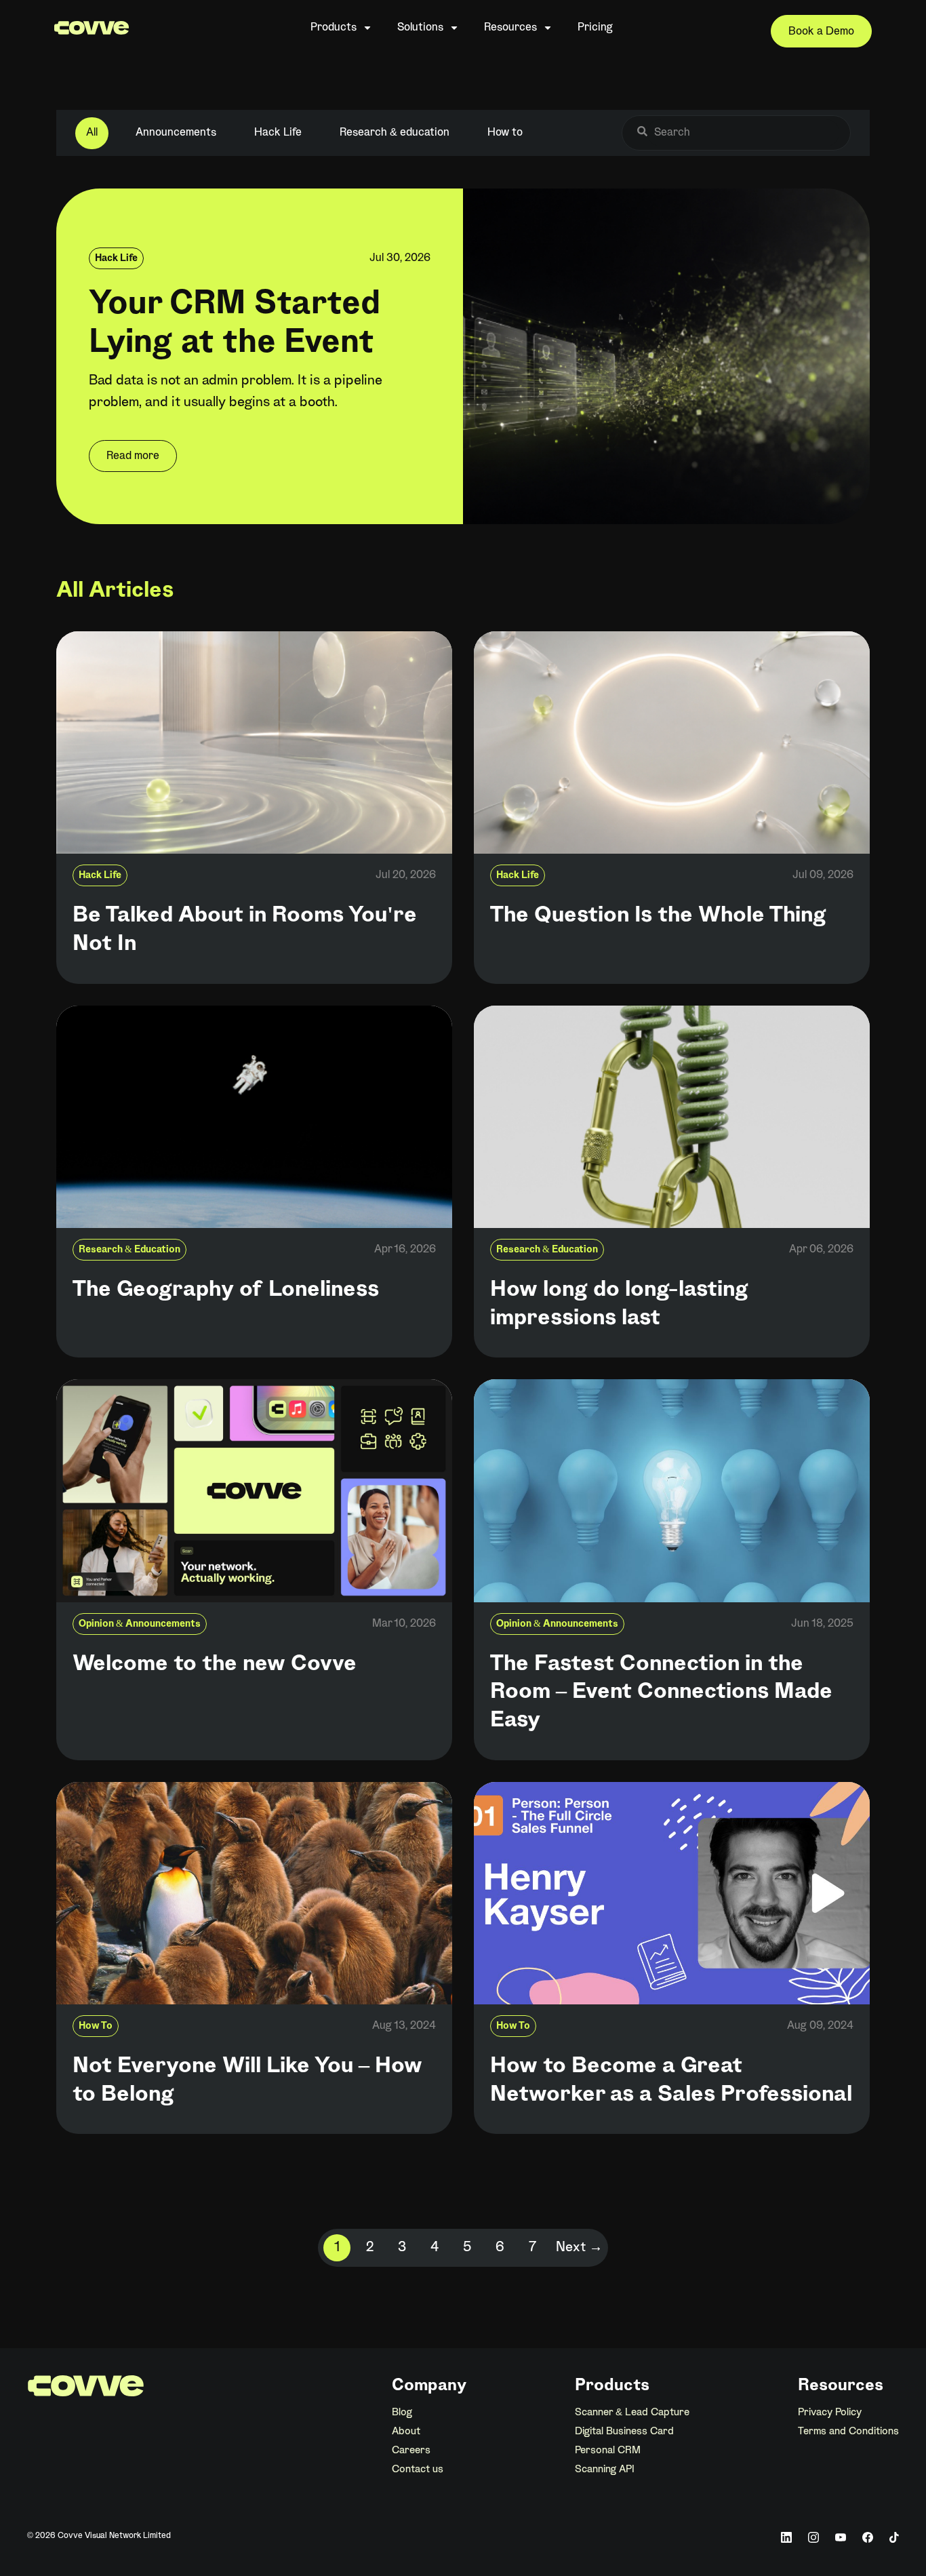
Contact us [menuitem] (418, 2470)
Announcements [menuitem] (176, 133)
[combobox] (743, 133)
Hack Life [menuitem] (278, 133)
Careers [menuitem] (411, 2451)
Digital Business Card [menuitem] (624, 2432)
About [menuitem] (406, 2432)
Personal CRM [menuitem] (608, 2451)
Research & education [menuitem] (395, 133)
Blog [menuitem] (402, 2413)
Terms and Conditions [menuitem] (848, 2432)
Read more (133, 456)
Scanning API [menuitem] (605, 2470)
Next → (579, 2248)
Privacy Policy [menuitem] (830, 2413)
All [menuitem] (92, 133)
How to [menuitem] (505, 133)
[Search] (642, 133)
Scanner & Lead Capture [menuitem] (632, 2413)
